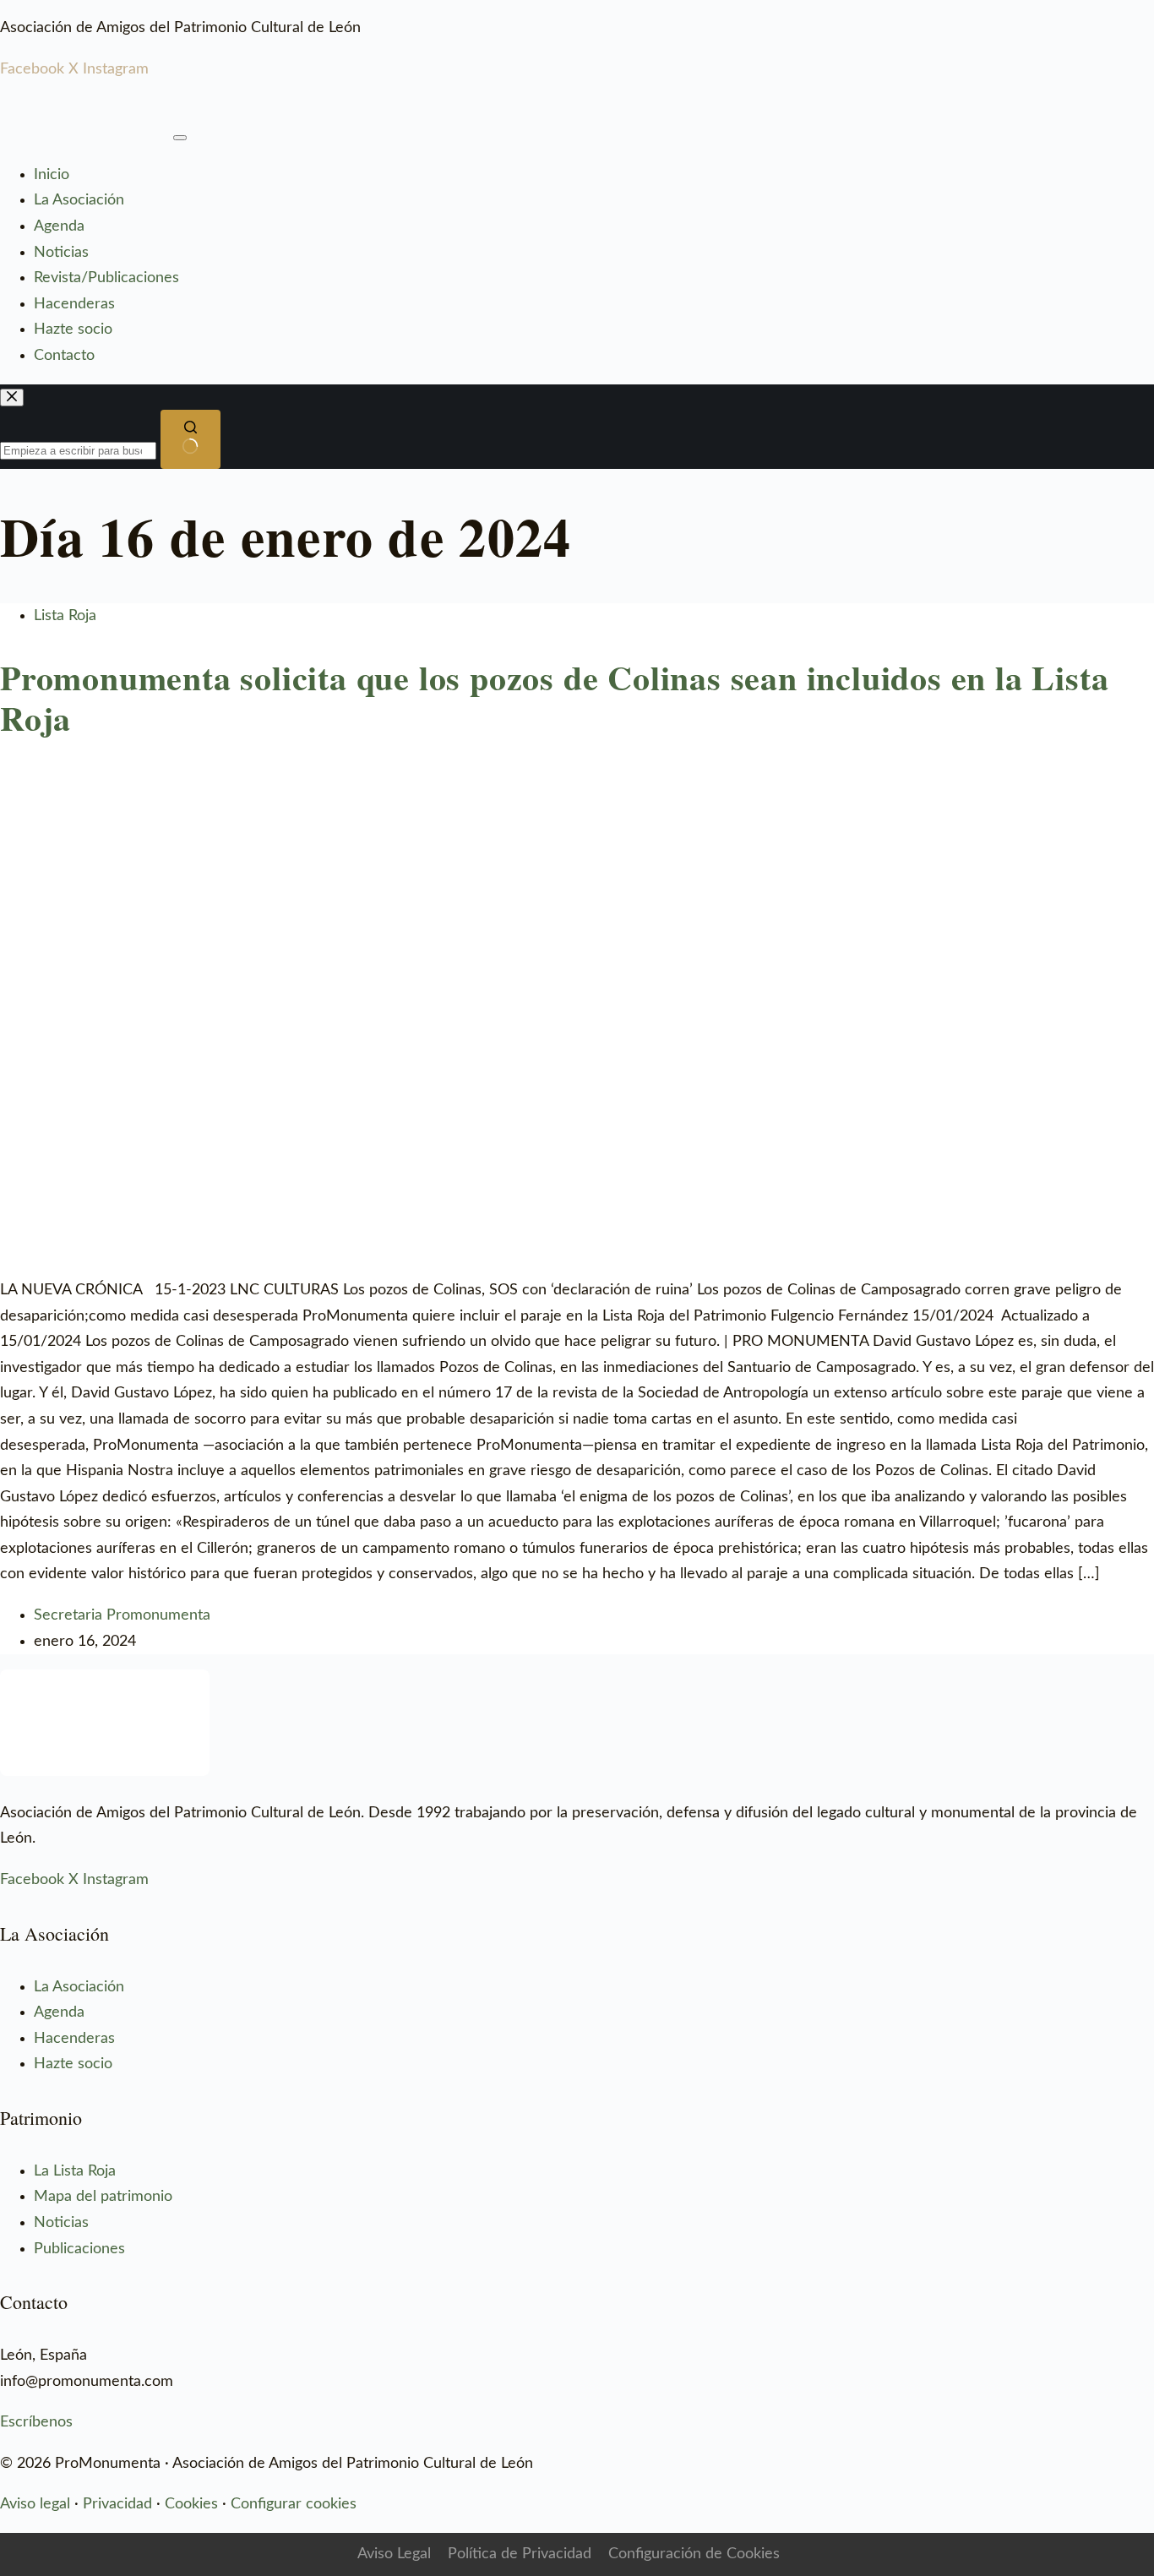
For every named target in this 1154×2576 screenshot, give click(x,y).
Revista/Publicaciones (106, 278)
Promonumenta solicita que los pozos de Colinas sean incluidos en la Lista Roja (554, 697)
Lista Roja (65, 616)
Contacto (64, 356)
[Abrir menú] (180, 138)
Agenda (59, 226)
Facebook (32, 69)
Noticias (61, 253)
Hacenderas (74, 304)
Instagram (116, 69)
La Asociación (79, 200)
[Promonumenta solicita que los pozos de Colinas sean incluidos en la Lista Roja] (577, 779)
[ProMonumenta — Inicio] (84, 110)
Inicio (52, 175)
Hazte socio (73, 329)
